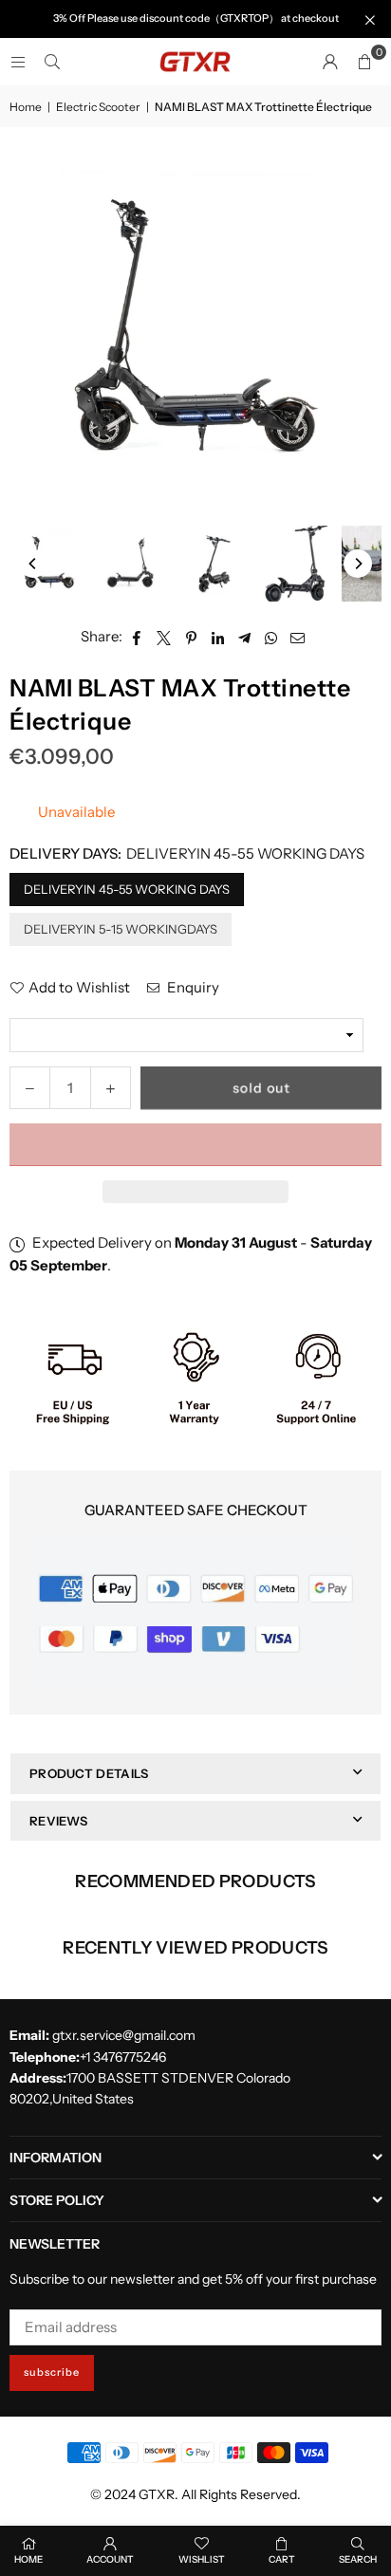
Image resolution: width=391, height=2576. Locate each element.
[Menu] (18, 61)
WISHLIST (202, 2559)
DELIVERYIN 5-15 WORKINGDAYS (121, 929)
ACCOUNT (110, 2559)
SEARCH (358, 2559)
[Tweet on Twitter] (164, 637)
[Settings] (330, 62)
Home (26, 107)
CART (282, 2559)
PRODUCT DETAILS (89, 1773)
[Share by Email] (298, 637)
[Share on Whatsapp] (271, 637)
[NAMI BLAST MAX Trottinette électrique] (49, 564)
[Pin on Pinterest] (191, 637)
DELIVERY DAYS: (187, 853)
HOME (28, 2559)
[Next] (358, 564)
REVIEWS (58, 1821)
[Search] (52, 61)
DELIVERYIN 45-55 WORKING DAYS (127, 889)
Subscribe (52, 2372)
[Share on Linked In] (218, 637)
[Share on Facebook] (137, 637)
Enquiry (192, 987)
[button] (195, 1145)
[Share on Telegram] (244, 637)
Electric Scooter (98, 107)
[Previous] (33, 564)
